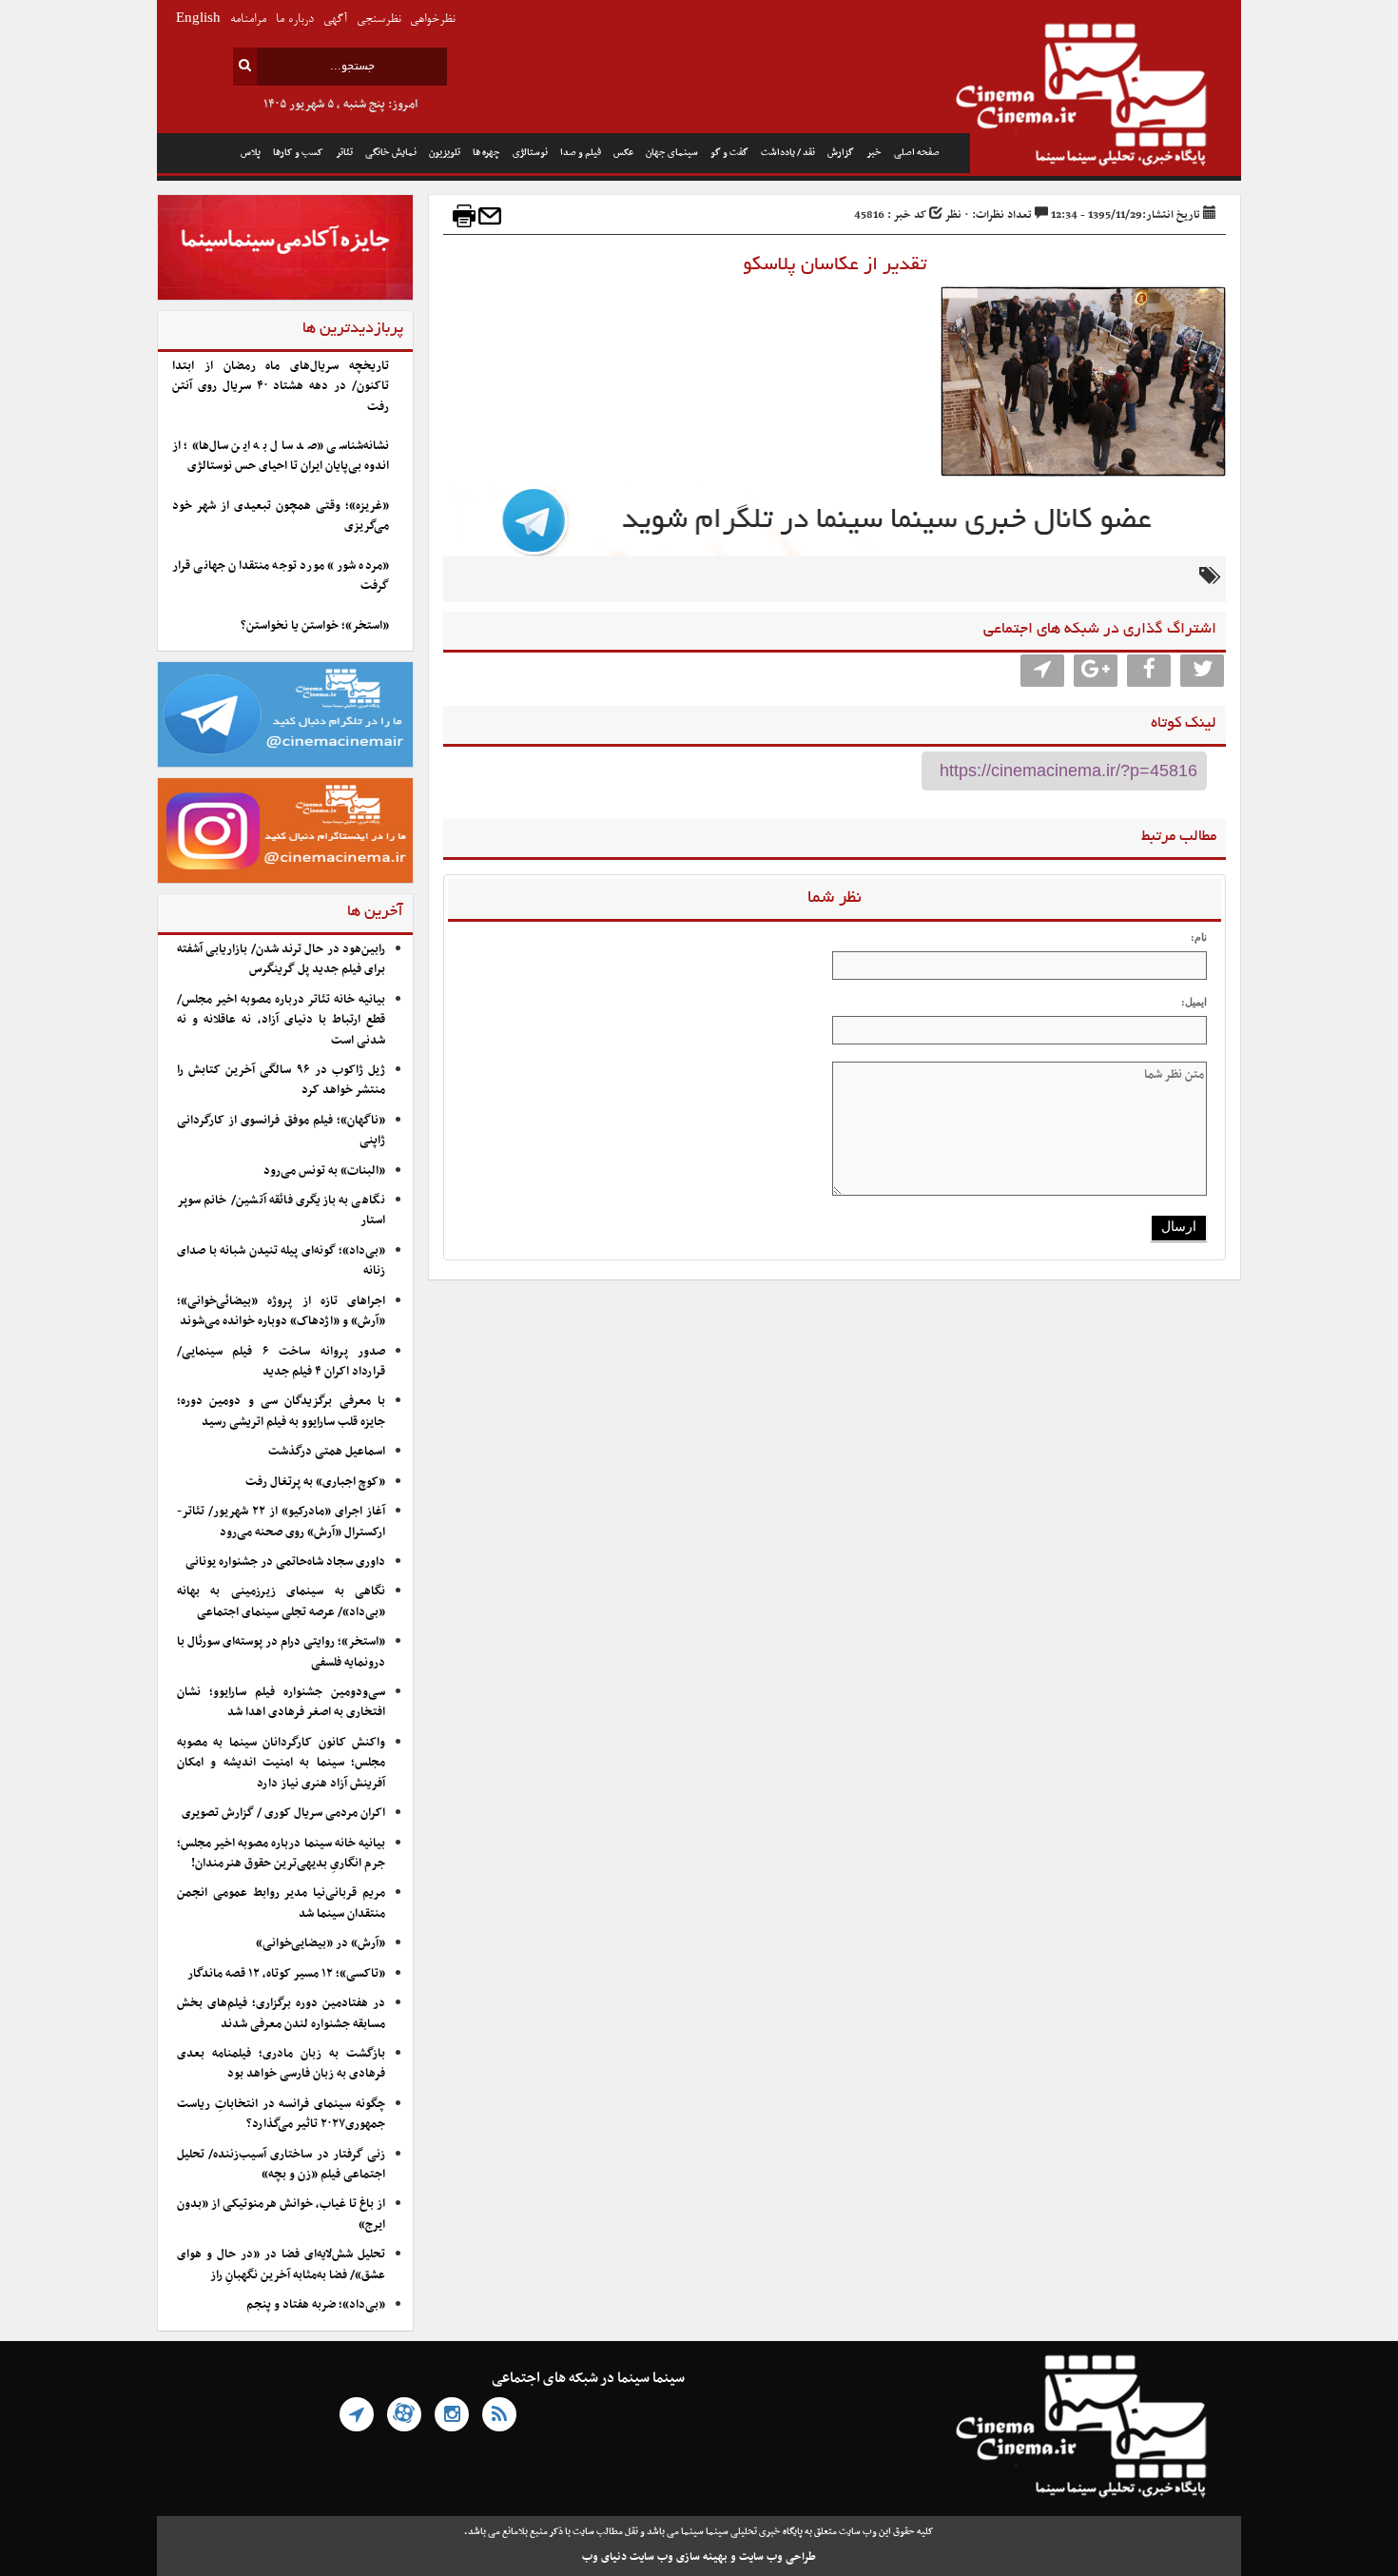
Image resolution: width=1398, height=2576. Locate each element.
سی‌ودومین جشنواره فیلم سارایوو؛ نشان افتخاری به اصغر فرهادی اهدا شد (281, 1702)
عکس (623, 153)
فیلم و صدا (581, 153)
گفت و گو (729, 153)
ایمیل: (1194, 1002)
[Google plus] (1096, 671)
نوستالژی (530, 153)
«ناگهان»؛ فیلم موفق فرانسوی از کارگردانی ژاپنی (281, 1131)
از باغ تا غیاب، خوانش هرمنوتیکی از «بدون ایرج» (281, 2214)
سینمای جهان (672, 153)
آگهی (335, 20)
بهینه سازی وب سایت (679, 2557)
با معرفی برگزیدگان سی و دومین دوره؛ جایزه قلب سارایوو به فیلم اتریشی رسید (281, 1411)
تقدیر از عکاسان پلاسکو (835, 265)
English (198, 20)
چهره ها (486, 153)
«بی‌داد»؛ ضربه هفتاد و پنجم (316, 2305)
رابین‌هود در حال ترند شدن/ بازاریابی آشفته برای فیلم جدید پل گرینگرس (281, 959)
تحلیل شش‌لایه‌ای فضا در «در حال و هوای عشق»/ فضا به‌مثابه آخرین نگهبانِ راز (281, 2264)
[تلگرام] (357, 2414)
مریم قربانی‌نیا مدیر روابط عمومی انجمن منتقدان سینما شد (281, 1903)
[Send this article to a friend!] (490, 216)
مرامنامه (248, 20)
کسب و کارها (298, 153)
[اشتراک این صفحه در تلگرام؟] (1042, 671)
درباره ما (295, 20)
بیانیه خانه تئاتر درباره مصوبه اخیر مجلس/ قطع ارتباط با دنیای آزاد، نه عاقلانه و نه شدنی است (281, 1020)
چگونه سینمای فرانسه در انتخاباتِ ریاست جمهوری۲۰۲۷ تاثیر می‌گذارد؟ (281, 2114)
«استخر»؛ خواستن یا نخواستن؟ (315, 626)
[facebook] (1149, 671)
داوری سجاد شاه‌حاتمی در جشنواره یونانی (285, 1562)
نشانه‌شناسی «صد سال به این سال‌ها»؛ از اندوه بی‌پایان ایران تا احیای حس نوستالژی (281, 456)
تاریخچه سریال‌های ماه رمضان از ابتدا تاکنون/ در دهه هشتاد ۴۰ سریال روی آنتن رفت (281, 387)
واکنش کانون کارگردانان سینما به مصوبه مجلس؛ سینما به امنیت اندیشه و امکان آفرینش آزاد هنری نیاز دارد (281, 1763)
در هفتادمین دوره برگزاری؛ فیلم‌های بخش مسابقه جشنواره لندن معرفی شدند (281, 2013)
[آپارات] (404, 2414)
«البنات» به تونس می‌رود (324, 1171)
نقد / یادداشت (788, 153)
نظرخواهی (432, 20)
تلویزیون (445, 153)
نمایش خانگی (391, 153)
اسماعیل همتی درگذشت (327, 1452)
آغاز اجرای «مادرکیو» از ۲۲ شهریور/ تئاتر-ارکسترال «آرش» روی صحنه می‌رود (281, 1522)
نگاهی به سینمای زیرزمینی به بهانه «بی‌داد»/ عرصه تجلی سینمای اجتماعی (281, 1601)
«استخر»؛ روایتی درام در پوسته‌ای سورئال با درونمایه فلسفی (281, 1652)
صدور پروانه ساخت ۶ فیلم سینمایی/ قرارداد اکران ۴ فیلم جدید (281, 1362)
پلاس (251, 153)
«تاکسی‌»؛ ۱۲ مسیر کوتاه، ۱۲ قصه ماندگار (286, 1974)
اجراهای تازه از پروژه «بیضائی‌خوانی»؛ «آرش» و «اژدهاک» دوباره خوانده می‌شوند (281, 1311)
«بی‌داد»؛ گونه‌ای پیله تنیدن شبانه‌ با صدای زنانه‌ (281, 1261)
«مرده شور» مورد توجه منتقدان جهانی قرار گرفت (281, 576)
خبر (874, 153)
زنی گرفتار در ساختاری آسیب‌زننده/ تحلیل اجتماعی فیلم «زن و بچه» (281, 2165)
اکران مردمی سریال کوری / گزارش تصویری (283, 1813)
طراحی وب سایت (777, 2557)
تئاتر (344, 153)
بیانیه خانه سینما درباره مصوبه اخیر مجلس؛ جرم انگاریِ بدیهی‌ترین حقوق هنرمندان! (281, 1854)
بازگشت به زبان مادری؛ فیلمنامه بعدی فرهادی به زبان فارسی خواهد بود (281, 2064)
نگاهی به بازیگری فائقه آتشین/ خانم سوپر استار (281, 1210)
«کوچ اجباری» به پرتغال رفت (315, 1482)
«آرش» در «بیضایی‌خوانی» (320, 1943)
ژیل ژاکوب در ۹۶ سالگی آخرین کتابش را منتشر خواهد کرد (281, 1080)
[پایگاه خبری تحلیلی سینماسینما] (1106, 97)
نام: (1199, 937)
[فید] (499, 2414)
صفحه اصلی (917, 153)
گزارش (841, 153)
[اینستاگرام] (452, 2414)
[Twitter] (1202, 671)
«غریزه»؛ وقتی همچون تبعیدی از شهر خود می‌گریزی (281, 516)
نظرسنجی (379, 20)
